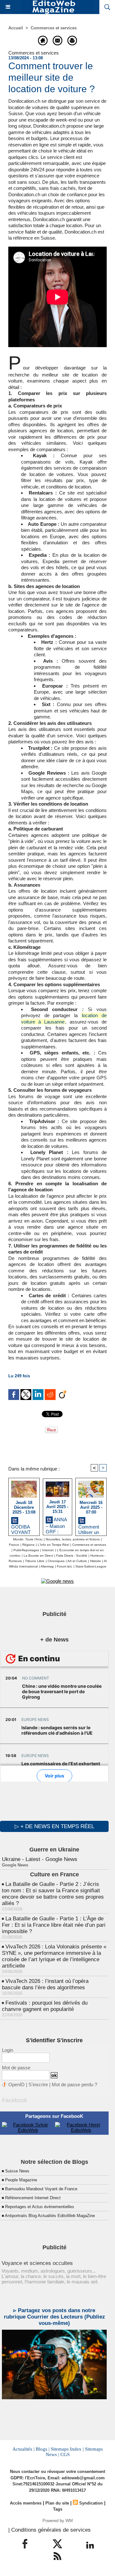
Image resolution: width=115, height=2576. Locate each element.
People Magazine (21, 2180)
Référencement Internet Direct (33, 2198)
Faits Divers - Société (72, 1556)
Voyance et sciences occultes (37, 2263)
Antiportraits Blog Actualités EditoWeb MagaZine (50, 2216)
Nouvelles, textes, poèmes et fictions (73, 1539)
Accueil (16, 28)
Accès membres (26, 2503)
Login (8, 2050)
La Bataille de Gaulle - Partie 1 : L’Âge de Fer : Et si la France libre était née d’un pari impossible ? (54, 1925)
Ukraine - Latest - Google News (40, 1859)
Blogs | (43, 2449)
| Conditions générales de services (50, 2530)
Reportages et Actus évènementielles (40, 2207)
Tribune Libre (35, 1561)
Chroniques (56, 1561)
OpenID (16, 2085)
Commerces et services (54, 28)
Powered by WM (58, 2521)
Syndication (91, 2503)
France (14, 1545)
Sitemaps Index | (67, 2449)
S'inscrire (38, 2085)
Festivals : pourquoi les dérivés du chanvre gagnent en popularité (45, 2006)
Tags (58, 2509)
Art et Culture (77, 1561)
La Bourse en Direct (38, 1556)
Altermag (47, 1566)
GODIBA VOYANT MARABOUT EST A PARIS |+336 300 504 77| (23, 1529)
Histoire (96, 1561)
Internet (48, 1550)
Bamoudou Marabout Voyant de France (41, 2189)
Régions (28, 1545)
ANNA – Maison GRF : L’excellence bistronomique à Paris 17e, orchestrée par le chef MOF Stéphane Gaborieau (57, 1525)
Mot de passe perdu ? (74, 2085)
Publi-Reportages (26, 1550)
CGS (65, 2454)
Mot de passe (16, 2068)
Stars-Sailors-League (91, 1566)
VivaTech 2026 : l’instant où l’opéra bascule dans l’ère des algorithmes (45, 1984)
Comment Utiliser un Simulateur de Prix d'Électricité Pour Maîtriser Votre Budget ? (90, 1529)
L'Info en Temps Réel (53, 1545)
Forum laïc (65, 1566)
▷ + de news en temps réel (54, 1826)
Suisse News (17, 2171)
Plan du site (57, 2503)
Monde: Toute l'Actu (28, 1539)
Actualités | (23, 2449)
